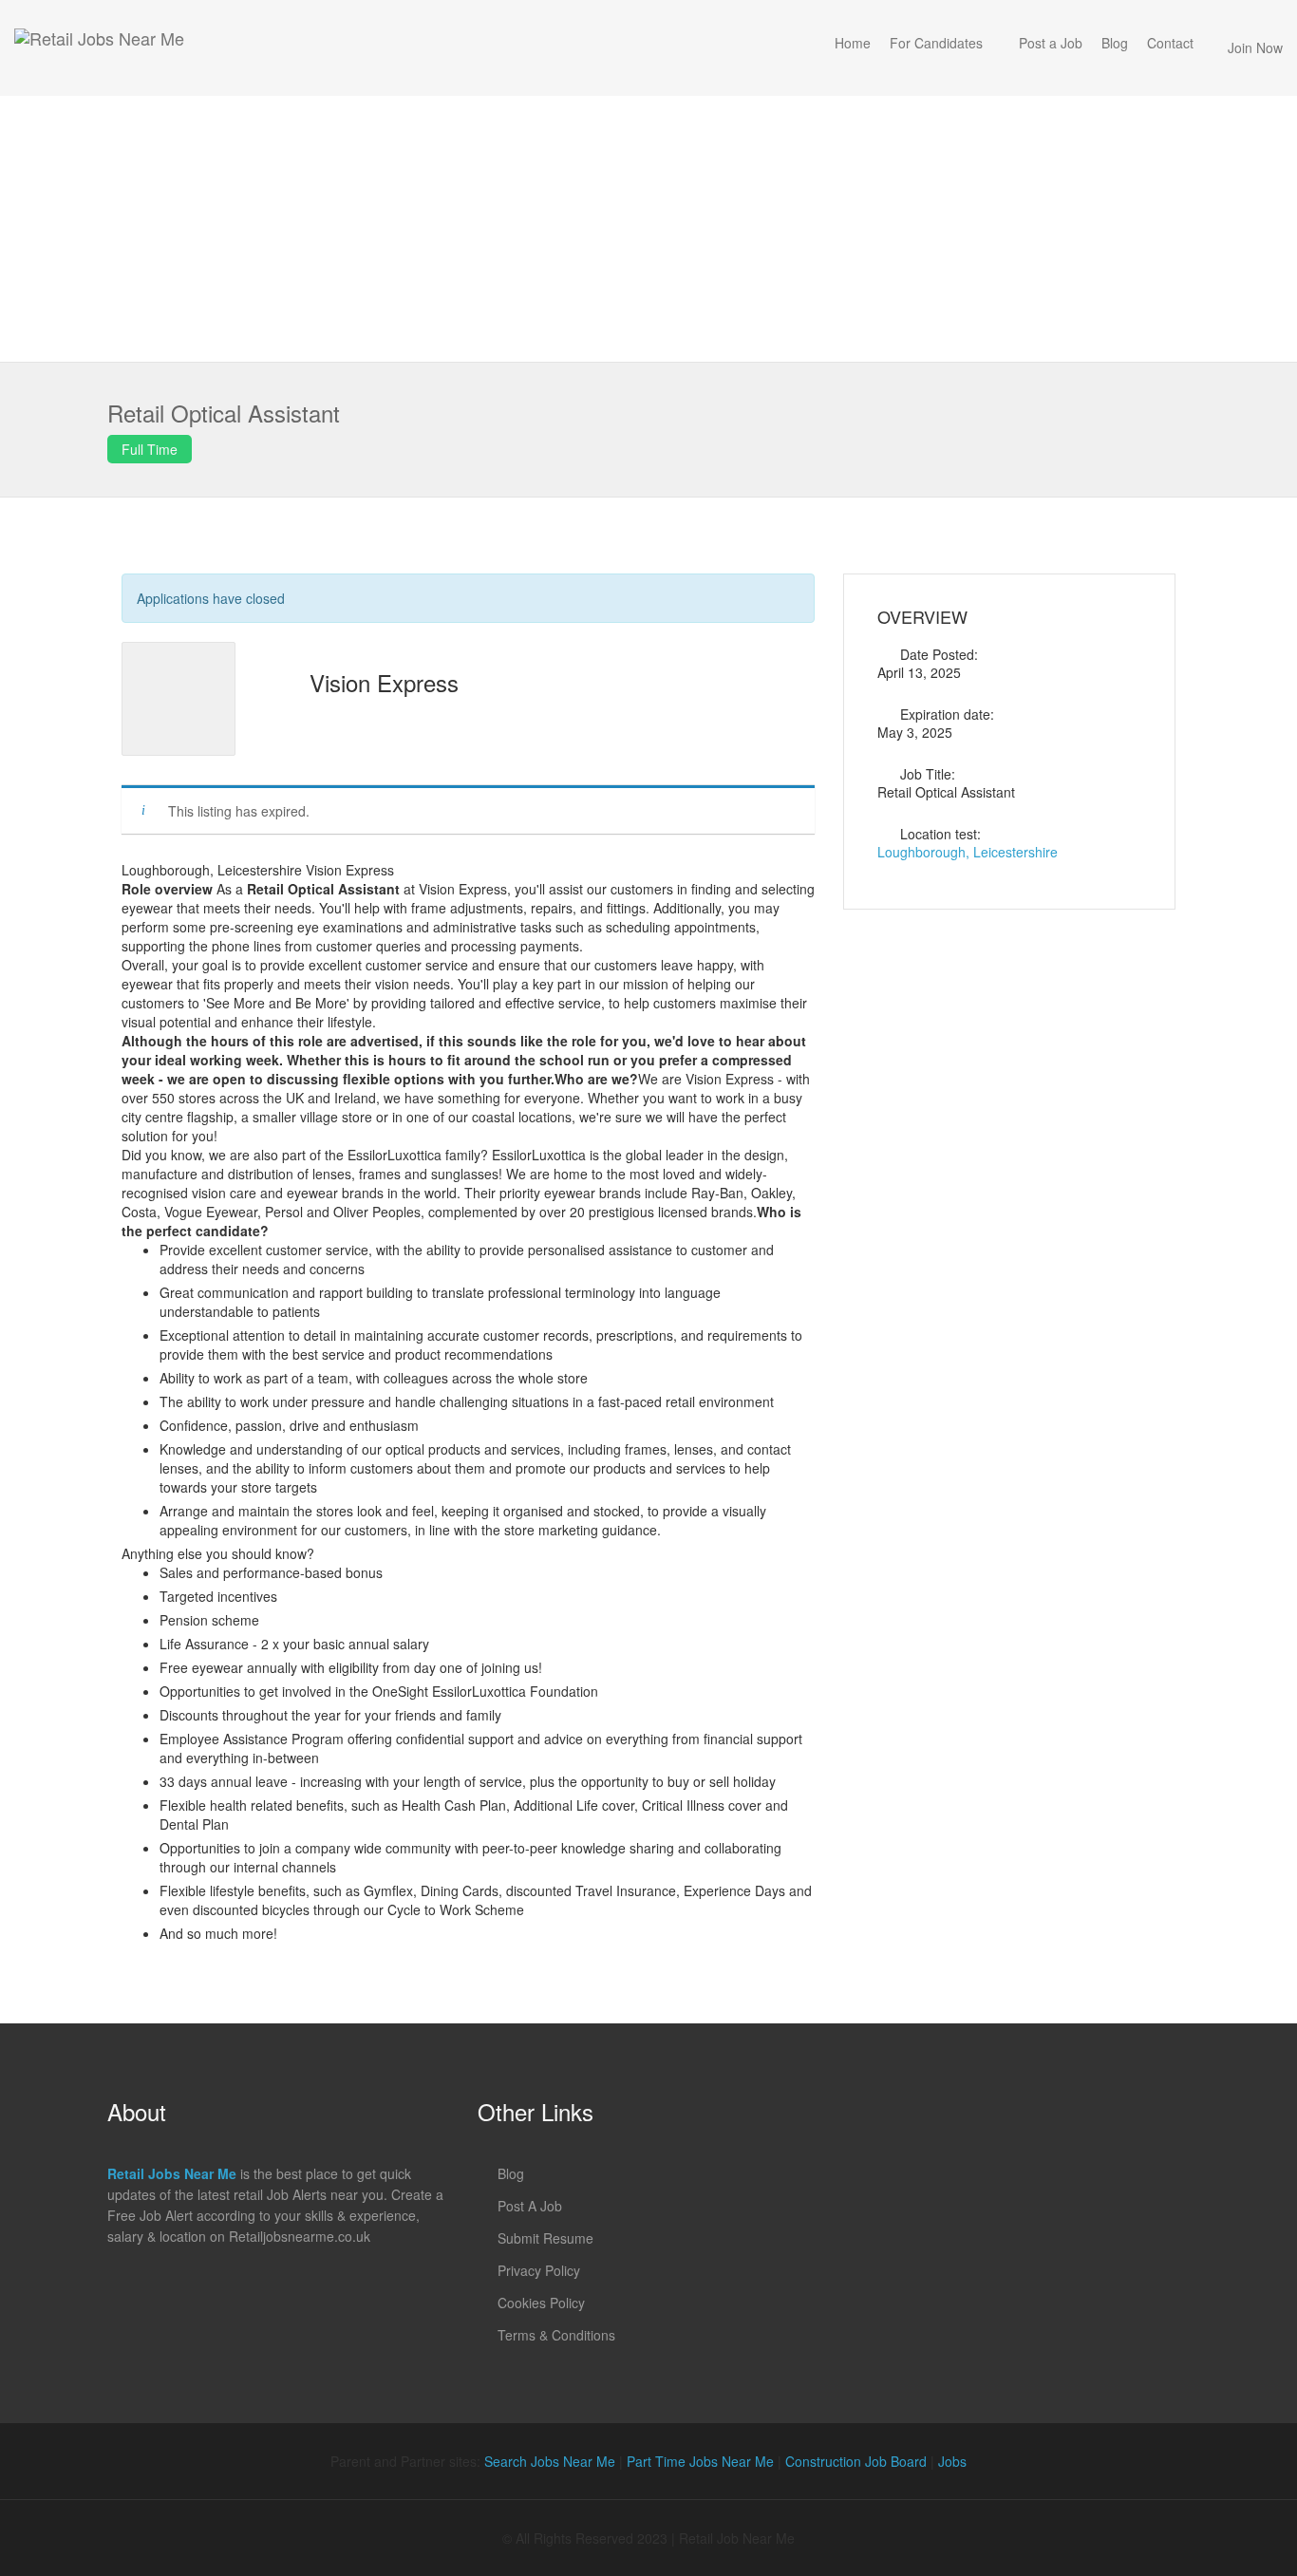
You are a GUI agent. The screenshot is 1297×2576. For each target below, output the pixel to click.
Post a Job (1051, 43)
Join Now (1255, 47)
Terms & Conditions (556, 2335)
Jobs (952, 2461)
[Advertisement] (648, 229)
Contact (1170, 43)
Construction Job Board (856, 2461)
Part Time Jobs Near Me (700, 2461)
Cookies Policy (541, 2303)
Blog (1115, 43)
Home (853, 43)
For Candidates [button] (936, 43)
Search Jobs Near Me (550, 2461)
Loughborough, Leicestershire (968, 852)
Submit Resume (545, 2238)
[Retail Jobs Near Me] (99, 48)
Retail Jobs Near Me (172, 2173)
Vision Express (384, 682)
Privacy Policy (539, 2270)
